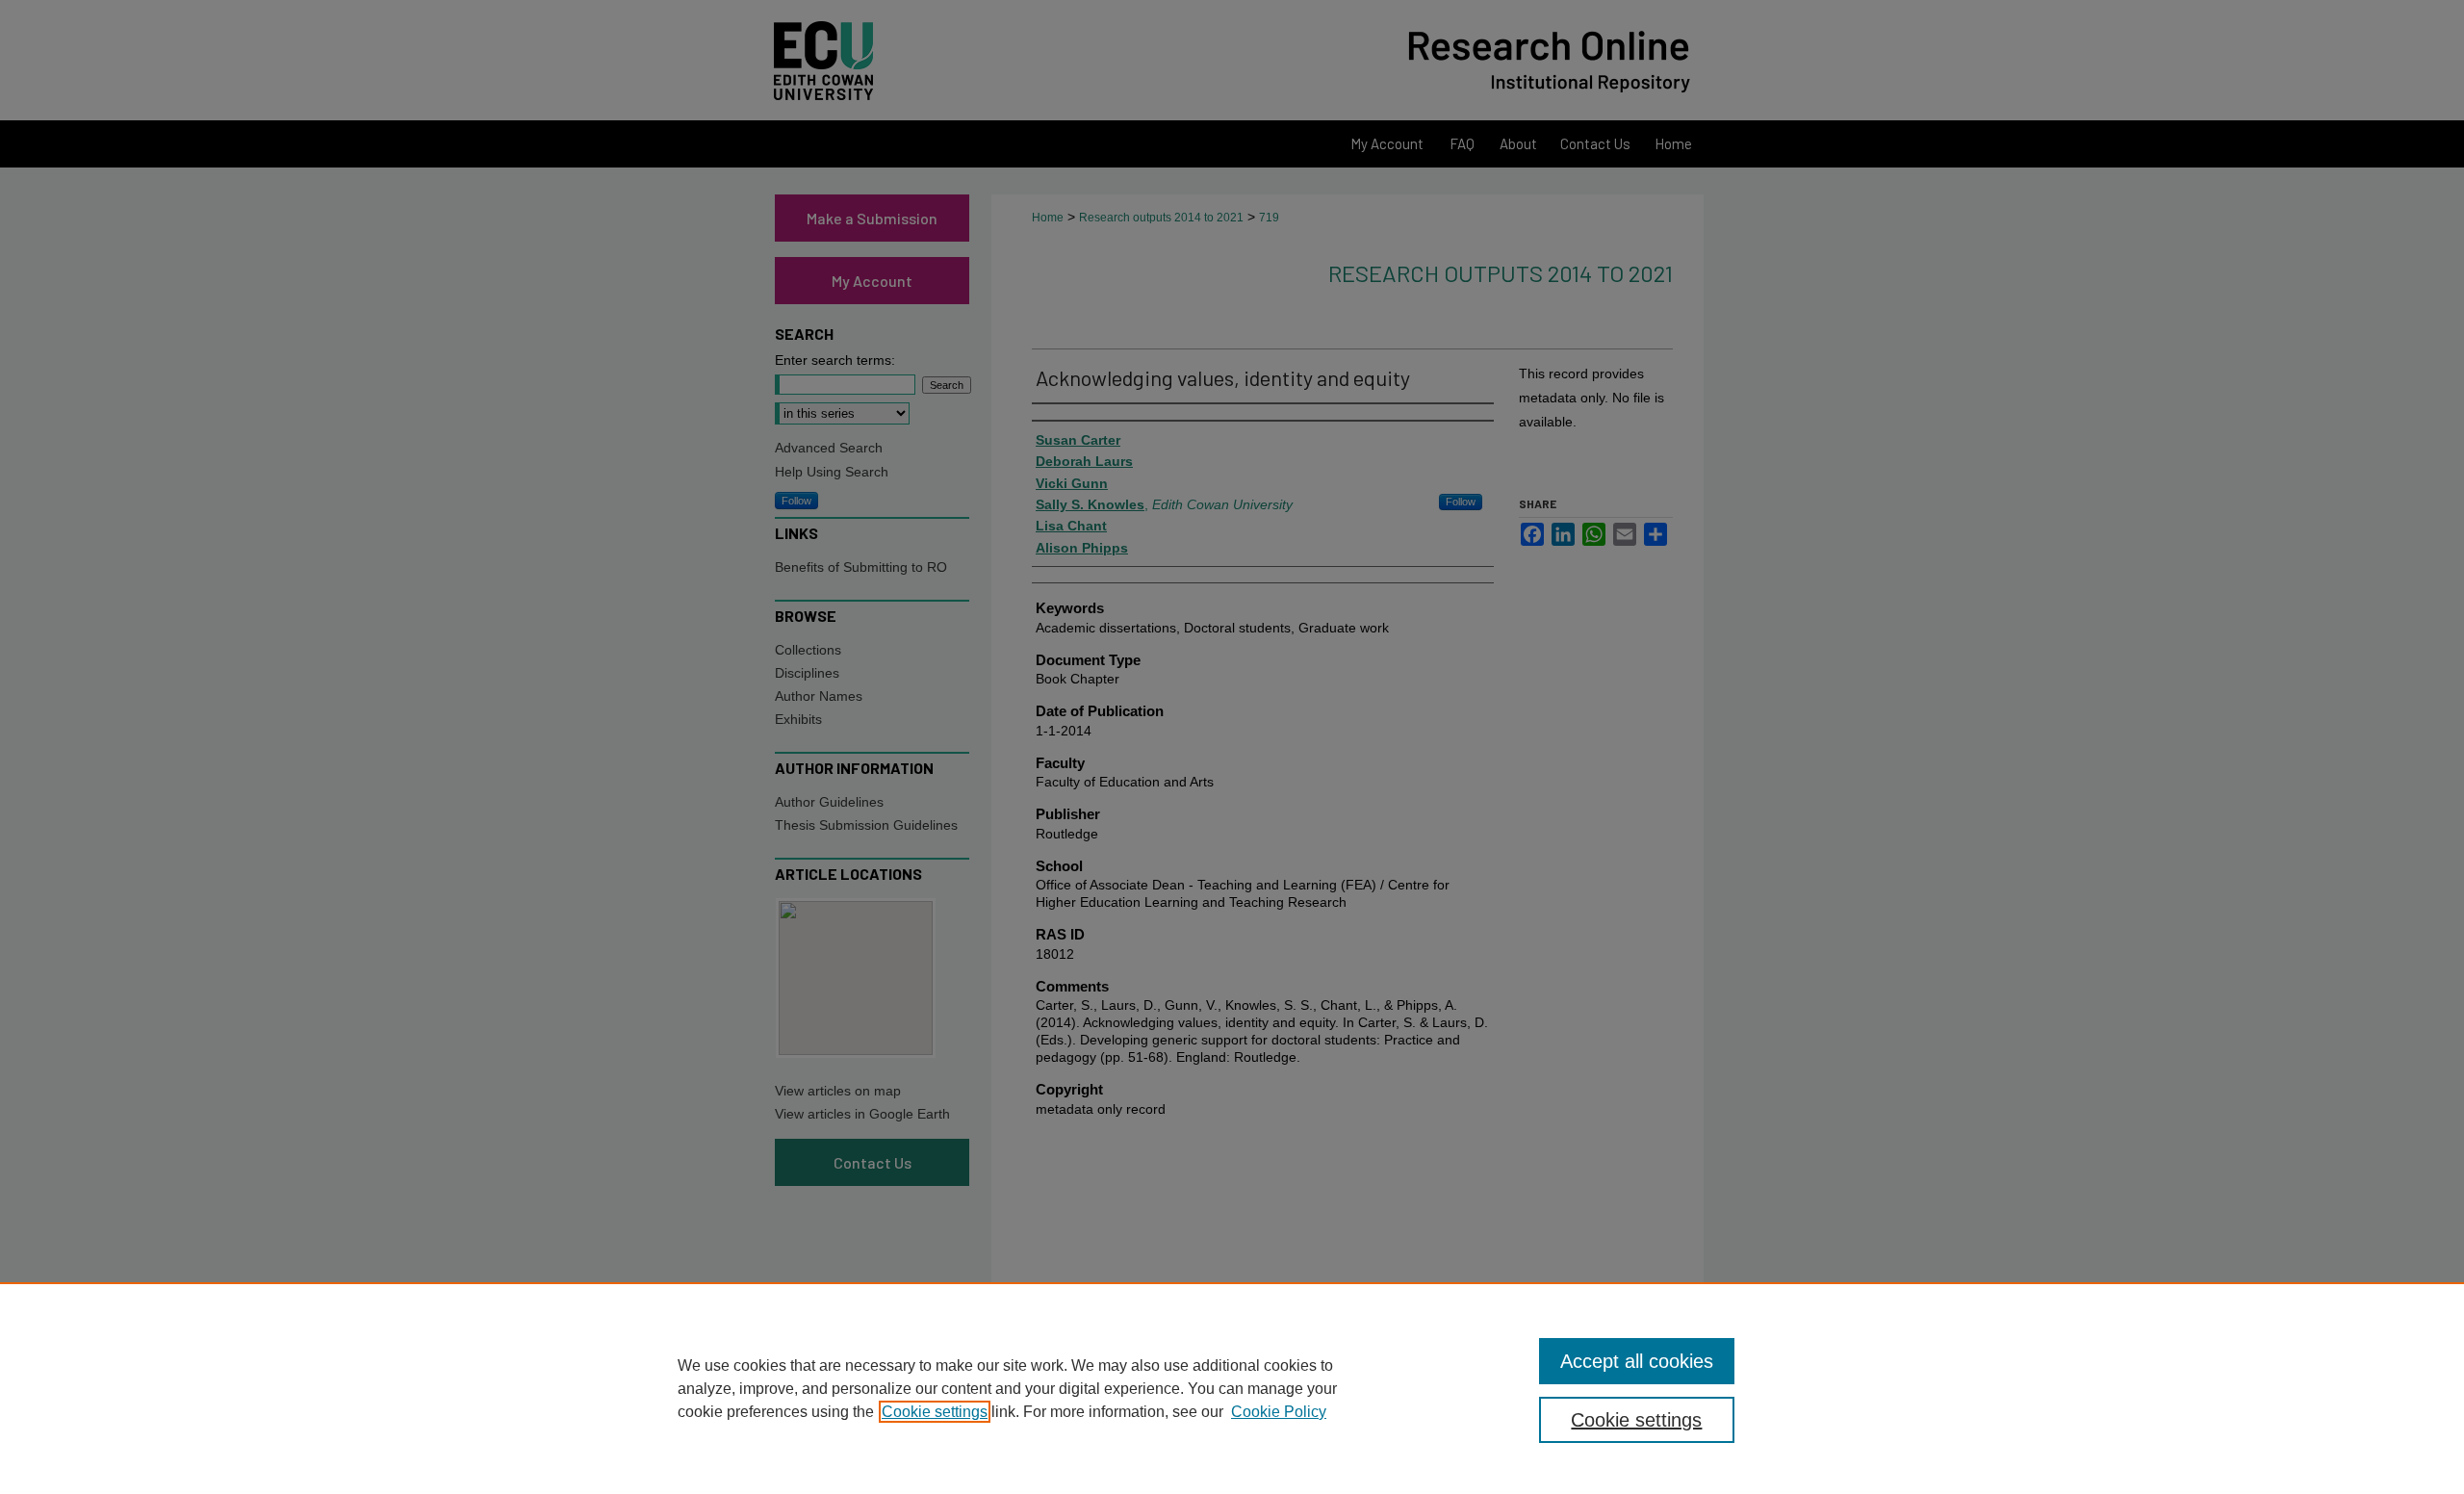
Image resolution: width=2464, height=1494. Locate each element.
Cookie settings (935, 1412)
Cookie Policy (1279, 1412)
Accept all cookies (1637, 1361)
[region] (1232, 1388)
